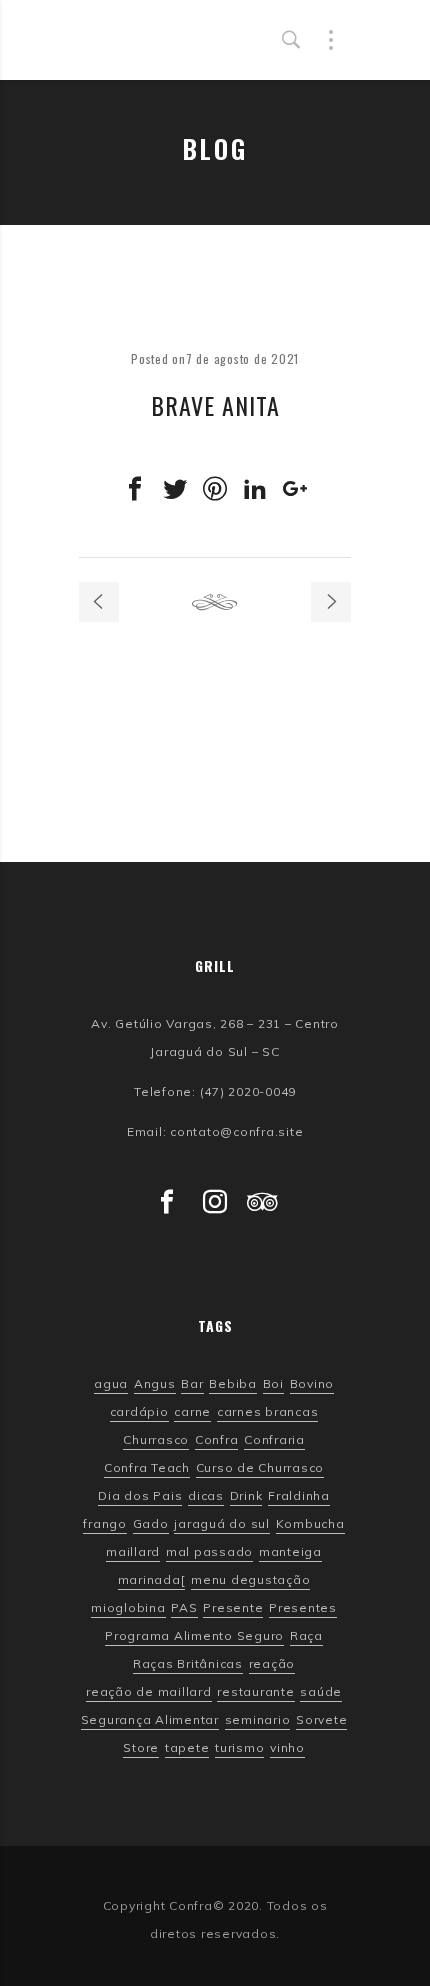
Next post (331, 602)
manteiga (290, 1552)
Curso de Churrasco (260, 1468)
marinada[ (152, 1580)
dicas (206, 1496)
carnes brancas (268, 1412)
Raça (306, 1636)
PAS (184, 1608)
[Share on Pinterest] (215, 489)
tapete (187, 1748)
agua (111, 1384)
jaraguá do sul (222, 1524)
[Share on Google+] (295, 489)
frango (105, 1524)
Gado (151, 1524)
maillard (133, 1552)
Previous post (99, 602)
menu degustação (250, 1580)
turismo (239, 1748)
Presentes (303, 1608)
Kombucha (310, 1524)
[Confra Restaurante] (178, 40)
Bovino (312, 1384)
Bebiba (233, 1384)
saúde (321, 1692)
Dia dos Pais (140, 1496)
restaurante (255, 1692)
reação (272, 1664)
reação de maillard (149, 1692)
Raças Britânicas (188, 1664)
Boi (273, 1384)
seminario (258, 1720)
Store (141, 1748)
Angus (155, 1384)
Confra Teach (147, 1468)
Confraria (274, 1440)
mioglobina (128, 1608)
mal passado (209, 1552)
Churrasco (156, 1440)
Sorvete (321, 1720)
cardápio (139, 1412)
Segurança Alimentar (150, 1720)
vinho (287, 1748)
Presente (233, 1608)
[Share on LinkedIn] (255, 489)
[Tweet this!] (175, 489)
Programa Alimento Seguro (194, 1636)
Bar (192, 1384)
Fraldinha (299, 1496)
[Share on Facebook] (135, 489)
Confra (217, 1440)
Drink (246, 1496)
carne (192, 1412)
